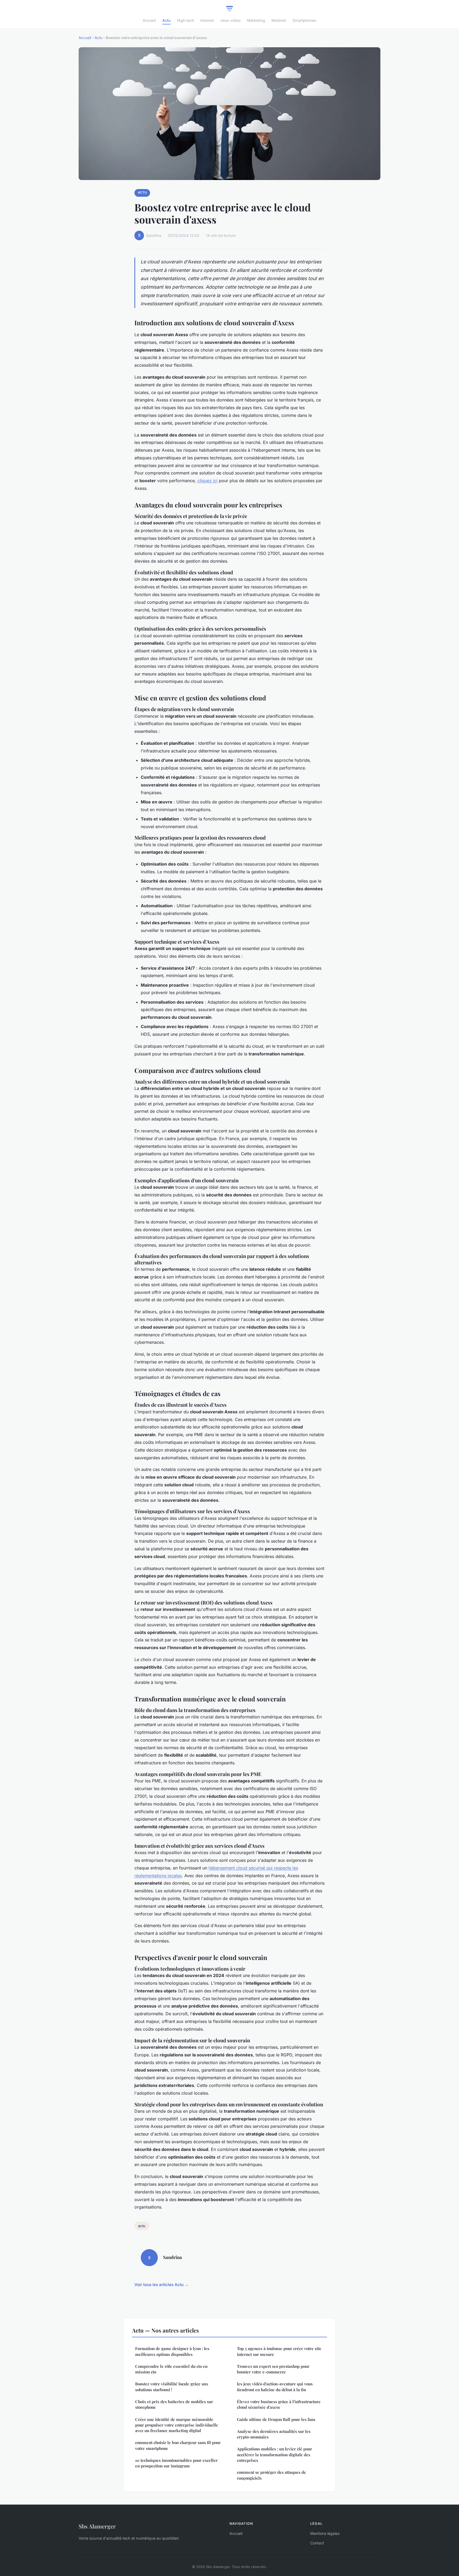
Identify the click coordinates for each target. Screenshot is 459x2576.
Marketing (256, 20)
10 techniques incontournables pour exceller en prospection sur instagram (176, 2463)
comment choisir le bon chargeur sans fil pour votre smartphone (178, 2445)
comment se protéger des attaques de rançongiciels (271, 2475)
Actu (166, 20)
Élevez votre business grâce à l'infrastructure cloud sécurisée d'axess (279, 2404)
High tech (185, 20)
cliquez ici (207, 481)
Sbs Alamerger (97, 2526)
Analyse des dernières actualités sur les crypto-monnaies (274, 2434)
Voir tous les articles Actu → (161, 2285)
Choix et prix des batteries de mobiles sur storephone (174, 2404)
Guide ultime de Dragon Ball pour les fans (276, 2419)
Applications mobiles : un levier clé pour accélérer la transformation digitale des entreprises (275, 2455)
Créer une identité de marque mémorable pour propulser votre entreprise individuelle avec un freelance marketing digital (177, 2425)
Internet (207, 20)
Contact (317, 2543)
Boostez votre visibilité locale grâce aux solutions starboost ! (172, 2387)
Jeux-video (230, 20)
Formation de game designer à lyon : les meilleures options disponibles (172, 2351)
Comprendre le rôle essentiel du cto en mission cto (171, 2369)
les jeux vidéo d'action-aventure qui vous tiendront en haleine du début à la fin (275, 2387)
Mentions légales (325, 2533)
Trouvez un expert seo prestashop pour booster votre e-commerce (273, 2369)
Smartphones (304, 20)
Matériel (279, 20)
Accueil (149, 20)
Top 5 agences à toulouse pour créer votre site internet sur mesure (279, 2351)
